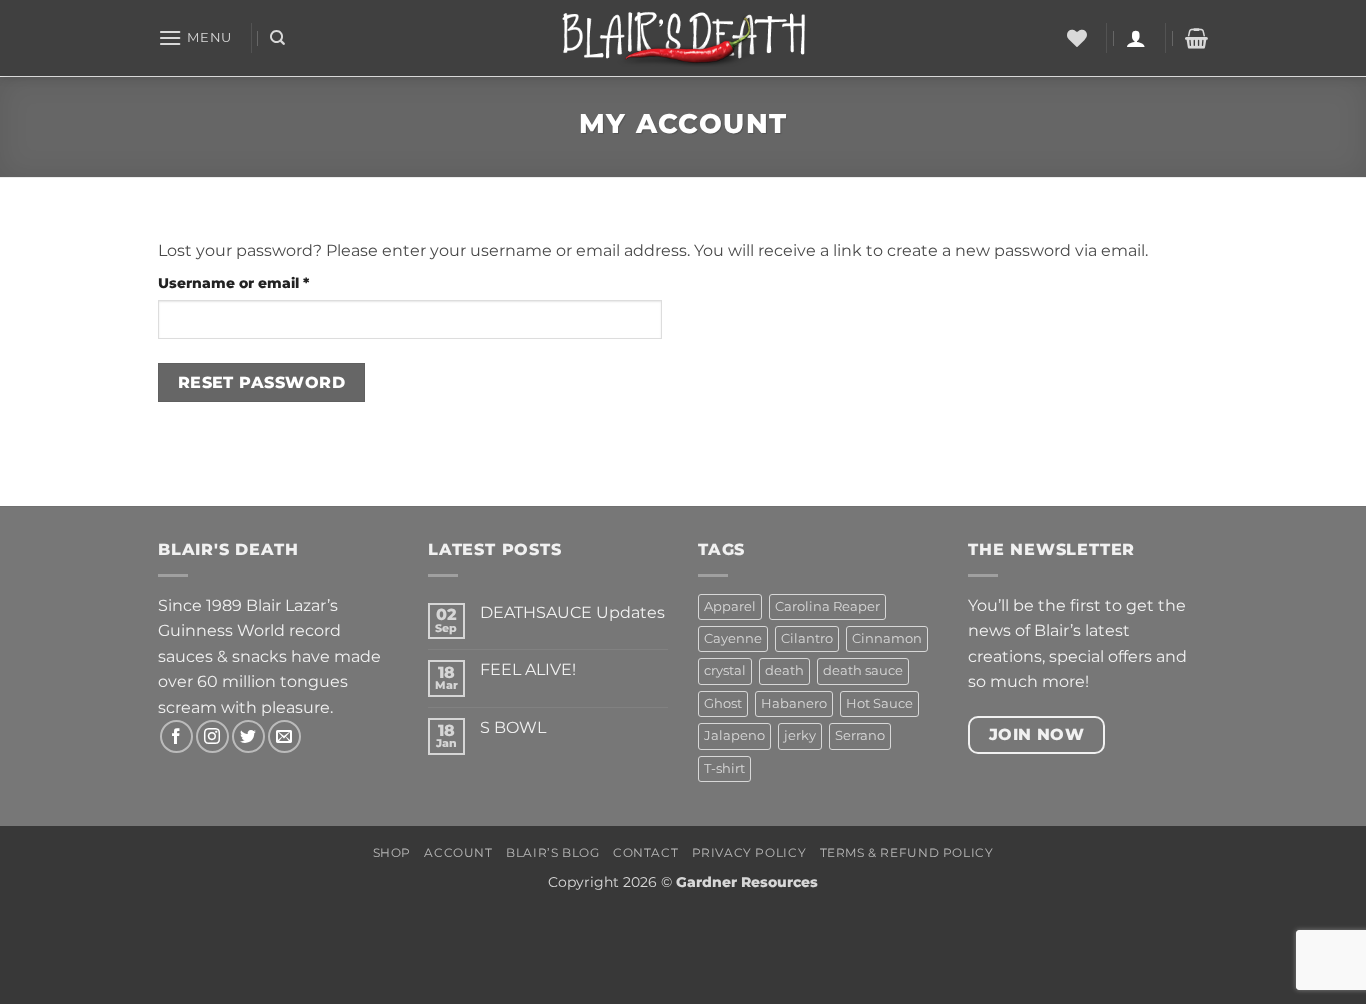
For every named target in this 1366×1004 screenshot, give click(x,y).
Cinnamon (887, 638)
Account (458, 852)
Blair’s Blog (552, 852)
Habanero (794, 703)
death (784, 670)
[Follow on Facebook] (176, 736)
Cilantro (807, 638)
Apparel (730, 606)
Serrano (860, 735)
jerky (800, 735)
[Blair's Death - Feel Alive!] (683, 38)
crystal (725, 670)
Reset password (262, 382)
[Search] (277, 38)
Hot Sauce (879, 703)
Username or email (267, 282)
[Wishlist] (1077, 38)
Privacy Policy (749, 852)
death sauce (863, 670)
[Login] (1136, 38)
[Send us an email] (284, 736)
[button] (195, 37)
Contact (645, 852)
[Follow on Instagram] (212, 736)
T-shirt (724, 768)
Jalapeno (734, 735)
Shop (392, 852)
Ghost (723, 703)
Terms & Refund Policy (907, 852)
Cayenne (733, 638)
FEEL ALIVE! (528, 669)
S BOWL (513, 727)
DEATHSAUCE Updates (572, 612)
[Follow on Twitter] (248, 736)
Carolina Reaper (827, 606)
